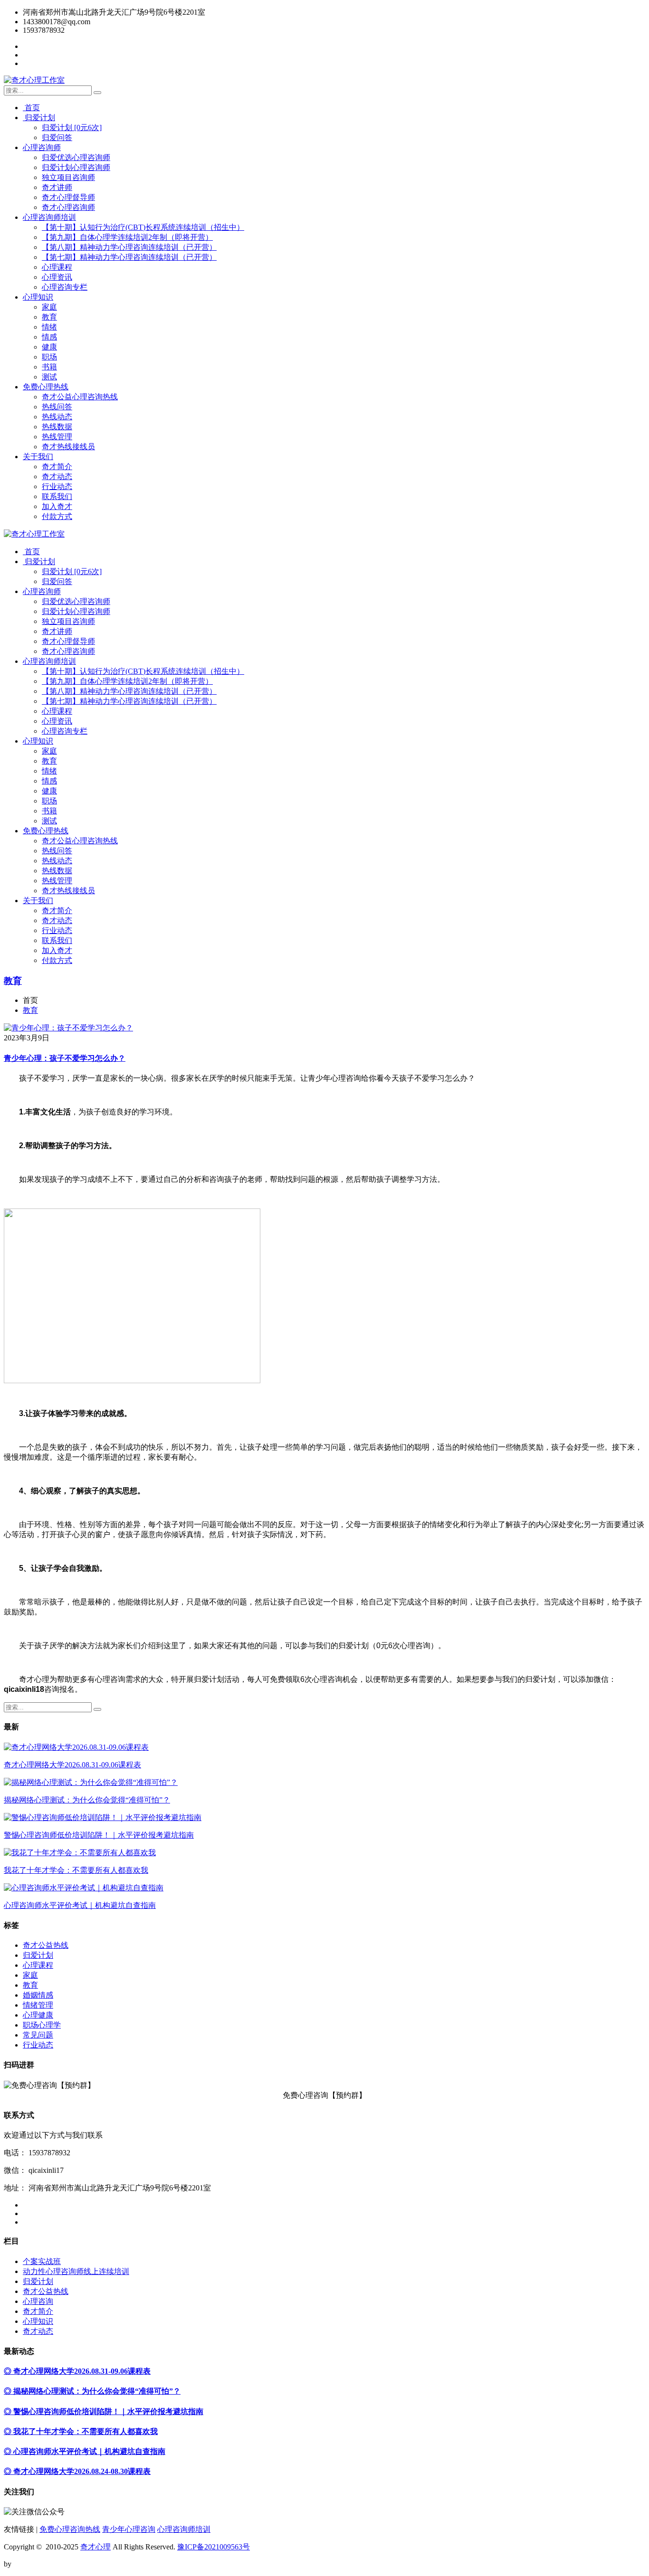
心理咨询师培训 (49, 217)
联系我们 (57, 496)
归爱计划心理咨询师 (76, 167)
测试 (49, 377)
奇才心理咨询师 (68, 207)
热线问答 (57, 407)
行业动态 (57, 486)
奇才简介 (57, 467)
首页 (31, 108)
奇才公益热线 (46, 1945)
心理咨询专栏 (65, 287)
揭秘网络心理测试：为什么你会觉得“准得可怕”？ (87, 1800)
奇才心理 (95, 2547)
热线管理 (57, 437)
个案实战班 (42, 2261)
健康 (49, 347)
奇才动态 (57, 477)
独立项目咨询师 (68, 177)
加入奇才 (57, 506)
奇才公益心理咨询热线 (80, 397)
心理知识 (38, 297)
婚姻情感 (38, 1995)
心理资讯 (57, 277)
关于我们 (38, 457)
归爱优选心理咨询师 (76, 157)
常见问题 (38, 2035)
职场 (49, 357)
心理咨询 (38, 2301)
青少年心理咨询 (129, 2529)
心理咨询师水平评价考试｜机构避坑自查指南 (80, 1905)
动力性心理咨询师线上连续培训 (76, 2271)
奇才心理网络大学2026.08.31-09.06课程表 (72, 1765)
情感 (49, 337)
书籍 (49, 367)
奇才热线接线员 (68, 447)
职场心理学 (42, 2025)
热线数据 (57, 427)
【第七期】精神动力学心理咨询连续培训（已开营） (129, 257)
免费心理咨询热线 (70, 2529)
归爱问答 (57, 137)
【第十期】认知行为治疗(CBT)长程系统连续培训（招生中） (143, 227)
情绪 (49, 327)
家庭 (49, 307)
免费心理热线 (46, 387)
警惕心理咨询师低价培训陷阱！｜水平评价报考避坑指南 (99, 1835)
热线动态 (57, 417)
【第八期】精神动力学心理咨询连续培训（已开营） (129, 247)
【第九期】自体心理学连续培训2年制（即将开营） (127, 237)
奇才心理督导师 (68, 197)
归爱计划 (39, 118)
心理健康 (38, 2015)
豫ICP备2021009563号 (214, 2547)
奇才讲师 (57, 187)
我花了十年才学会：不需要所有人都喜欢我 (76, 1870)
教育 (49, 317)
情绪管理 (38, 2005)
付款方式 (57, 516)
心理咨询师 (42, 147)
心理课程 (57, 267)
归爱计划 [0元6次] (72, 127)
